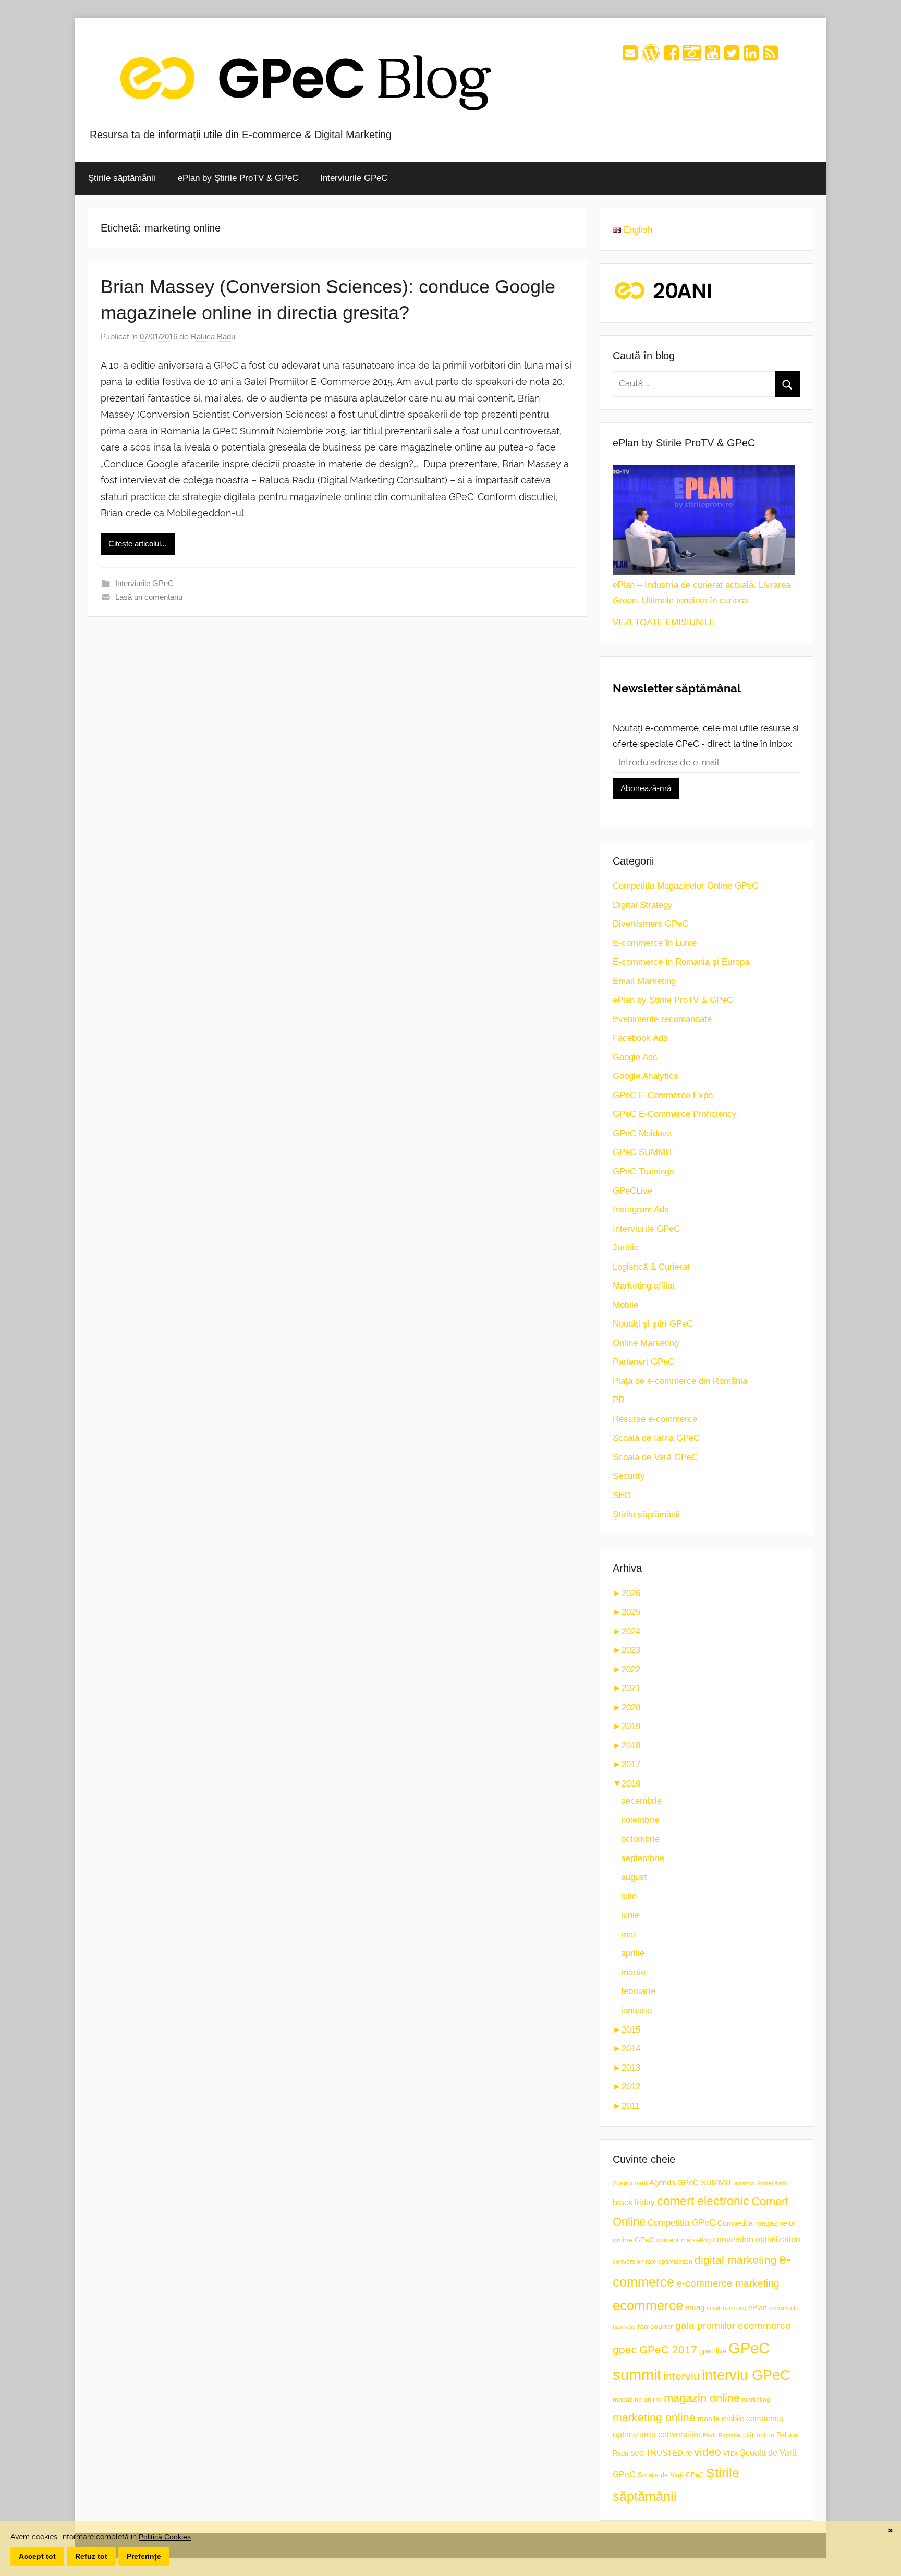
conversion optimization (757, 2239)
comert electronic (703, 2201)
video (708, 2452)
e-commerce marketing (728, 2283)
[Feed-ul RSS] (770, 57)
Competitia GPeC (681, 2222)
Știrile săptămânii (122, 178)
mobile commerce (752, 2418)
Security (629, 1476)
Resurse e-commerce (655, 1419)
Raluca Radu (213, 337)
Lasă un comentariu (149, 597)
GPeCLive (632, 1191)
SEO (622, 1495)
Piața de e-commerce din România (680, 1381)
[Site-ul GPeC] (651, 57)
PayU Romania (722, 2435)
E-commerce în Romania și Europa (681, 962)
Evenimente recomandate (662, 1019)
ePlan (758, 2308)
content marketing (684, 2240)
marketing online (654, 2417)
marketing (756, 2400)
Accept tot (37, 2556)
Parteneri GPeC (643, 1362)
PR (619, 1400)
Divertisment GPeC (650, 924)
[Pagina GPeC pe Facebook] (671, 57)
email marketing (726, 2308)
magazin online (702, 2398)
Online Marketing (646, 1343)
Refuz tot (91, 2556)
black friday (634, 2202)
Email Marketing (644, 981)
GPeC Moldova (642, 1133)
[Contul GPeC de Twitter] (732, 57)
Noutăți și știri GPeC (653, 1324)
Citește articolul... (138, 544)
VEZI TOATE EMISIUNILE (664, 622)
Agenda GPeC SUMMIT (691, 2183)
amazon (744, 2183)
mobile (709, 2419)
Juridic (626, 1248)
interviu (681, 2376)
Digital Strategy (643, 905)
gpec (625, 2349)
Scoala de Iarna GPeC (656, 1438)
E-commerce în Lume (655, 943)
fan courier (655, 2326)
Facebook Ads (640, 1038)
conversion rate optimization (653, 2262)
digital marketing (736, 2260)
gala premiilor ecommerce (733, 2325)
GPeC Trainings (643, 1171)
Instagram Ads (641, 1210)
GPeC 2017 (668, 2349)
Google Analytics (646, 1076)
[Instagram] (692, 57)
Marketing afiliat (644, 1286)
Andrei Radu (772, 2183)
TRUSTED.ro (669, 2453)
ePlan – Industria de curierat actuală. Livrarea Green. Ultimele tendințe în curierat (702, 593)
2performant (630, 2183)
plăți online (759, 2435)
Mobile (625, 1305)
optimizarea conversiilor (657, 2434)
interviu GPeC (746, 2375)
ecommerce (648, 2305)
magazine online (637, 2399)
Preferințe (144, 2556)
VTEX (730, 2453)
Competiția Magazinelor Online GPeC (685, 886)
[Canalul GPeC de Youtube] (713, 57)
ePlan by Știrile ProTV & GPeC (238, 178)
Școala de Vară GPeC (655, 1457)
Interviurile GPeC (354, 178)
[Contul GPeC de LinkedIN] (751, 57)
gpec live (713, 2351)
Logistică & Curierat (651, 1267)
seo (637, 2453)
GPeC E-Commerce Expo (663, 1095)
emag (695, 2307)
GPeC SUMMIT (643, 1152)
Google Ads (635, 1057)
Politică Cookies (165, 2537)
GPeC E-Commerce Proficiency (675, 1114)
